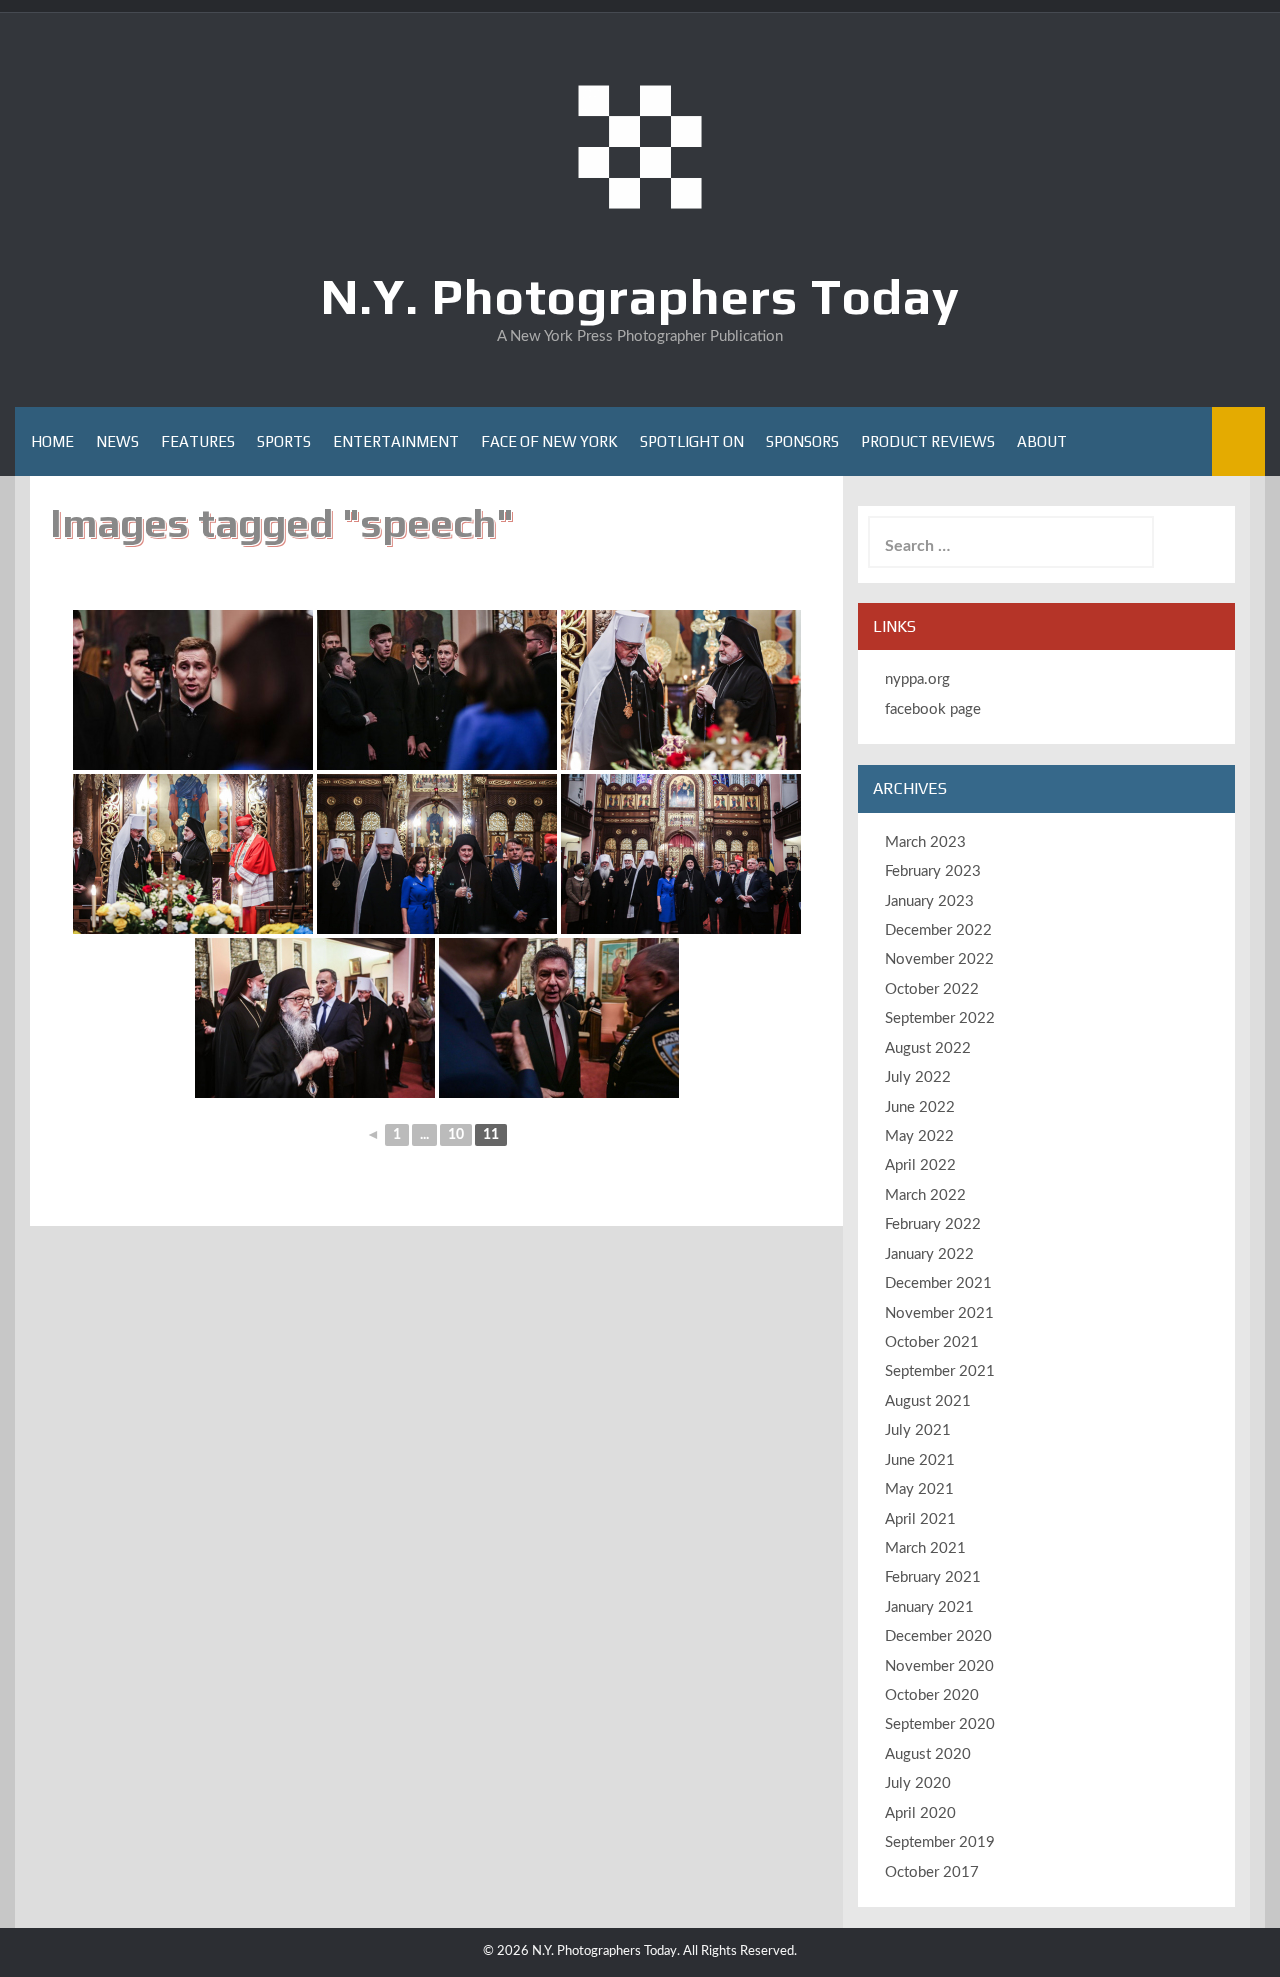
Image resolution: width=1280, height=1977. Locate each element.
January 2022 (929, 1254)
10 (456, 1135)
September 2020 (940, 1724)
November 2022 (939, 959)
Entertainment (396, 441)
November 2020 (939, 1666)
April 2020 (920, 1813)
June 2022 (920, 1107)
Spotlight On (692, 441)
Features (198, 441)
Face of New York (549, 441)
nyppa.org (917, 679)
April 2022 (920, 1165)
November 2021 (939, 1313)
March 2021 (925, 1548)
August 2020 (928, 1754)
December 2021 (938, 1283)
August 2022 (928, 1048)
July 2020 (918, 1783)
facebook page (933, 709)
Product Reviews (928, 441)
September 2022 (940, 1018)
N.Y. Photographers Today (640, 296)
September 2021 (940, 1371)
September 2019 (940, 1842)
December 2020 (938, 1636)
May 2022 (919, 1136)
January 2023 (929, 901)
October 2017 (932, 1872)
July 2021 (918, 1430)
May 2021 (919, 1489)
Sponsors (802, 441)
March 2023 (925, 842)
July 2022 (918, 1077)
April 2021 (920, 1519)
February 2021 (933, 1577)
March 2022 (925, 1195)
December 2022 (938, 930)
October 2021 (932, 1342)
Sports (284, 441)
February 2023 (933, 871)
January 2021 (929, 1607)
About (1042, 441)
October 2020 (932, 1695)
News (117, 441)
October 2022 (932, 989)
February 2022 (933, 1224)
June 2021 (920, 1460)
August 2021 (928, 1401)
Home (52, 441)
